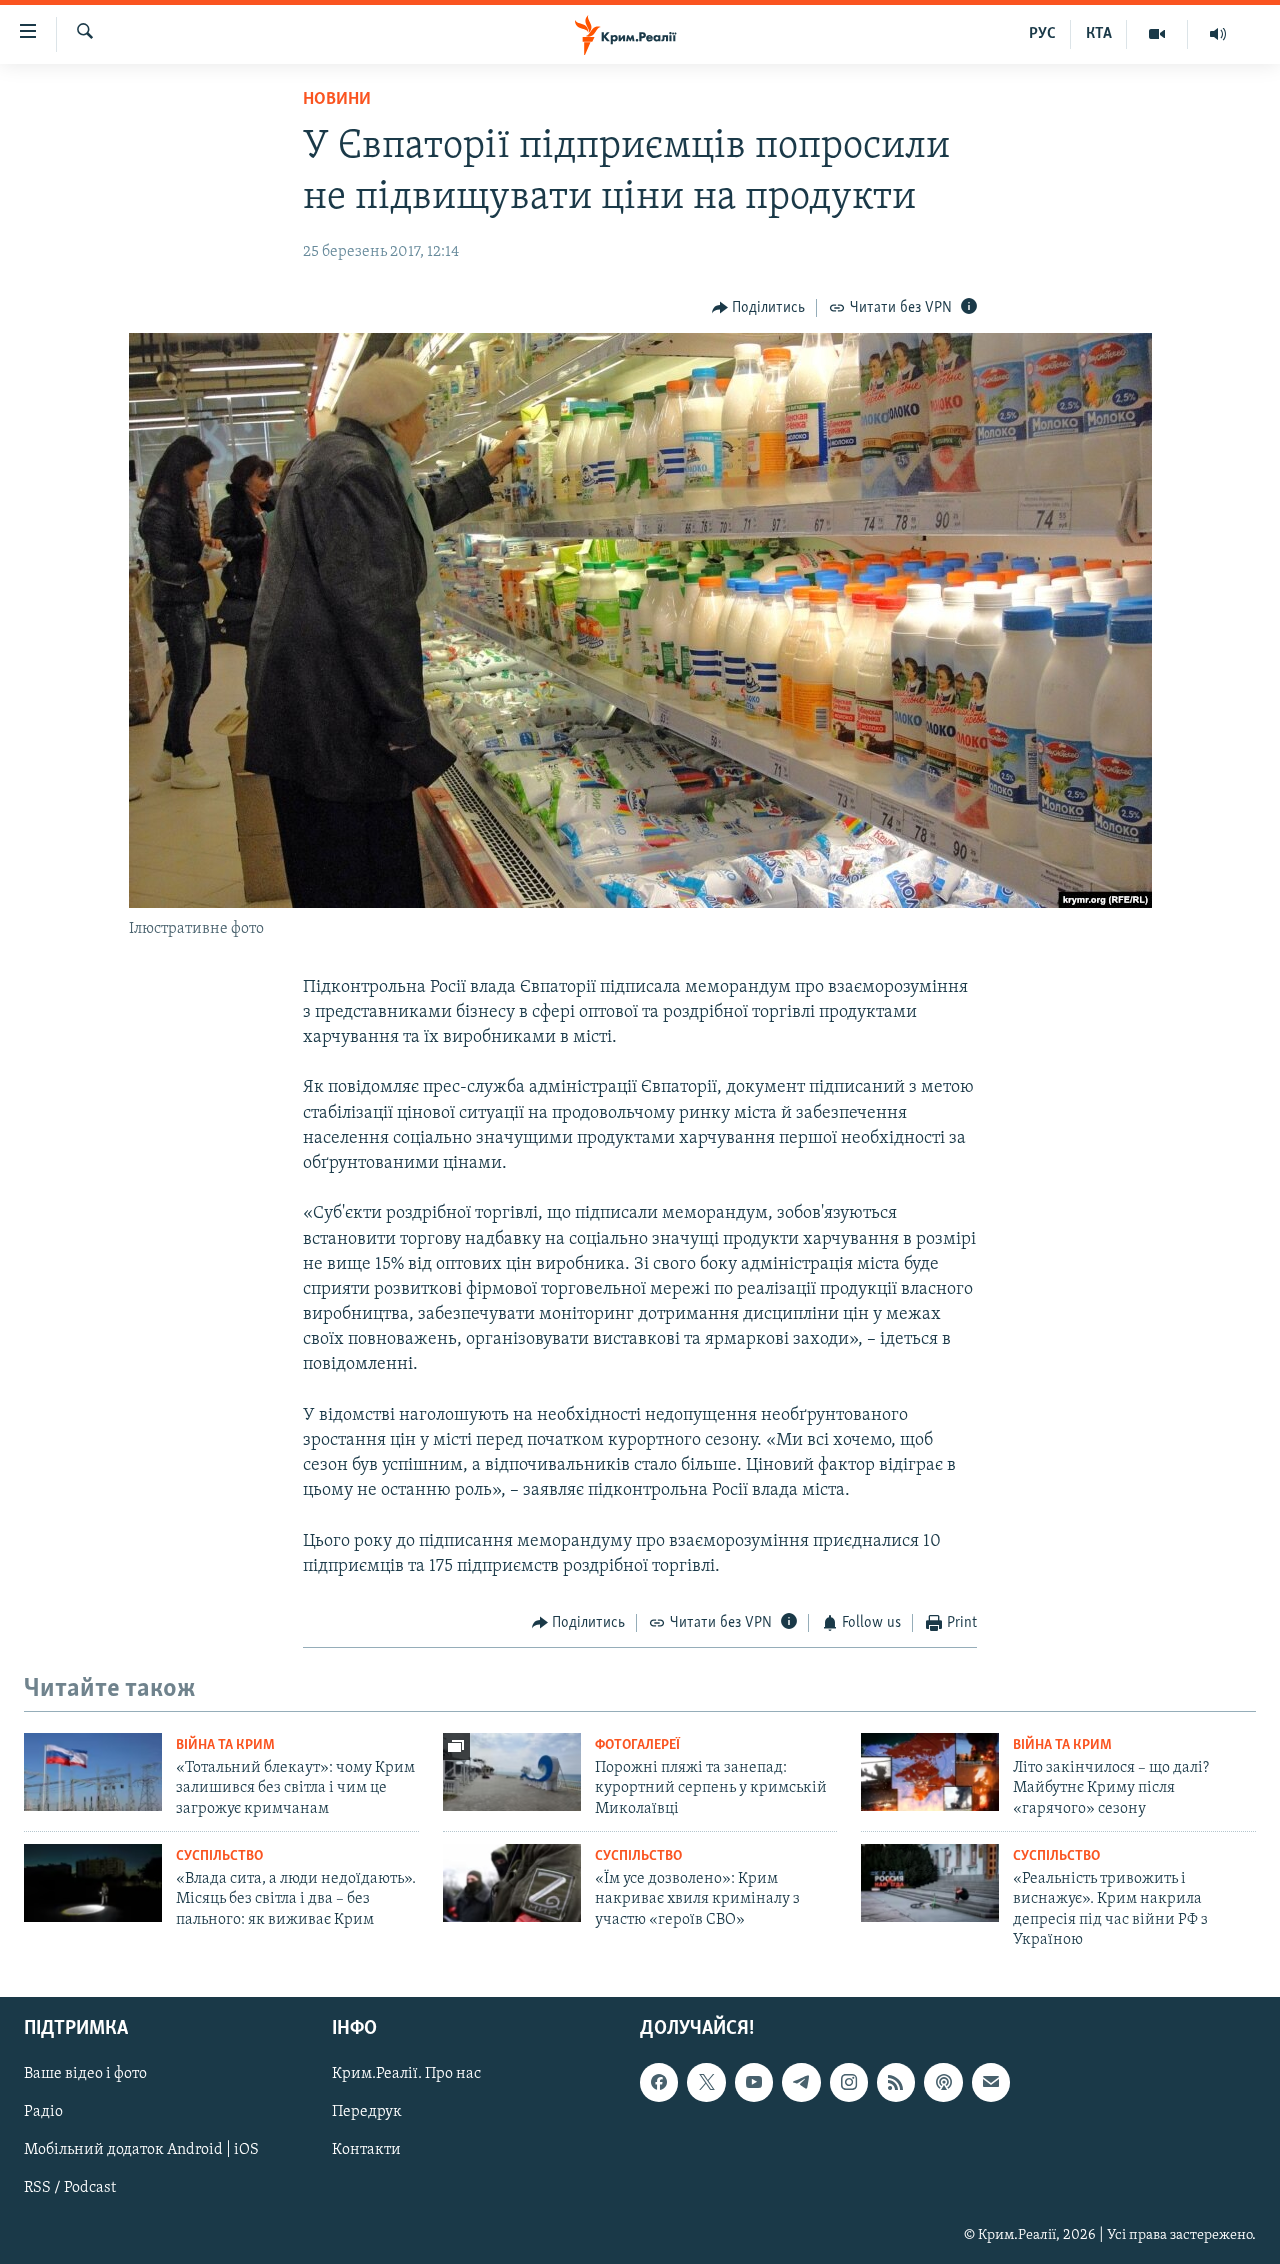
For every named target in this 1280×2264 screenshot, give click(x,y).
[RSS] (896, 2082)
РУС (1042, 34)
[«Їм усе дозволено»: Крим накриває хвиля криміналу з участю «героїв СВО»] (512, 1883)
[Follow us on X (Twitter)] (706, 2082)
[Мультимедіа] (1157, 34)
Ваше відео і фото (85, 2074)
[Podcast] (943, 2082)
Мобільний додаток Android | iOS (141, 2150)
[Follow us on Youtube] (754, 2082)
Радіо (43, 2112)
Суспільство (219, 1856)
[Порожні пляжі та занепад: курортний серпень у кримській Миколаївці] (512, 1772)
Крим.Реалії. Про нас (406, 2074)
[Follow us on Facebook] (659, 2082)
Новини (337, 100)
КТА (1099, 34)
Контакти (366, 2150)
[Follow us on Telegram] (801, 2082)
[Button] (759, 308)
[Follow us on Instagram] (849, 2082)
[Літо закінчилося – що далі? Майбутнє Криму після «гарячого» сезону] (930, 1772)
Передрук (367, 2112)
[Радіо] (1218, 34)
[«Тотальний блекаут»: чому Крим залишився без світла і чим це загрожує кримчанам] (93, 1772)
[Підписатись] (991, 2082)
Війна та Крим (225, 1745)
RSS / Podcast (70, 2188)
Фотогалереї (637, 1745)
